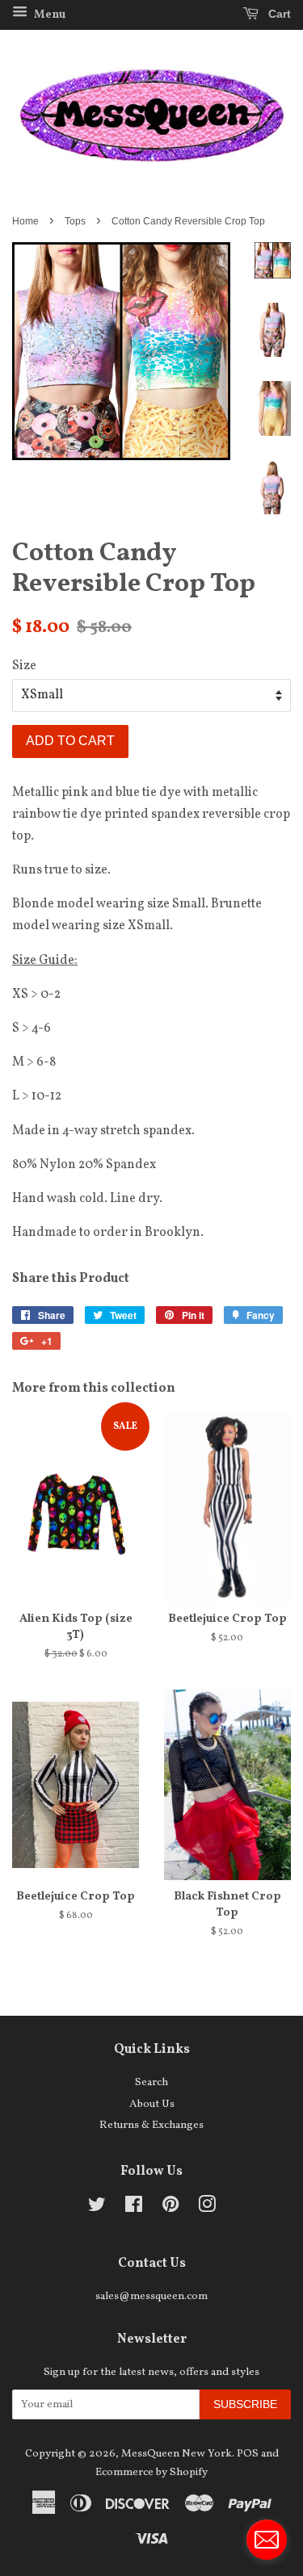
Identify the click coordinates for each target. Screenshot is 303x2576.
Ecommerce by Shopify (151, 2472)
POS (248, 2454)
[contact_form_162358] (267, 2540)
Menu (48, 15)
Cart (278, 14)
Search (151, 2082)
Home (25, 221)
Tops (75, 221)
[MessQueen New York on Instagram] (207, 2208)
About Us (152, 2104)
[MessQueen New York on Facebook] (134, 2208)
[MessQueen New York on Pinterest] (170, 2208)
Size (24, 666)
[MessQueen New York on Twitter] (97, 2208)
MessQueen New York (177, 2454)
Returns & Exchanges (151, 2125)
